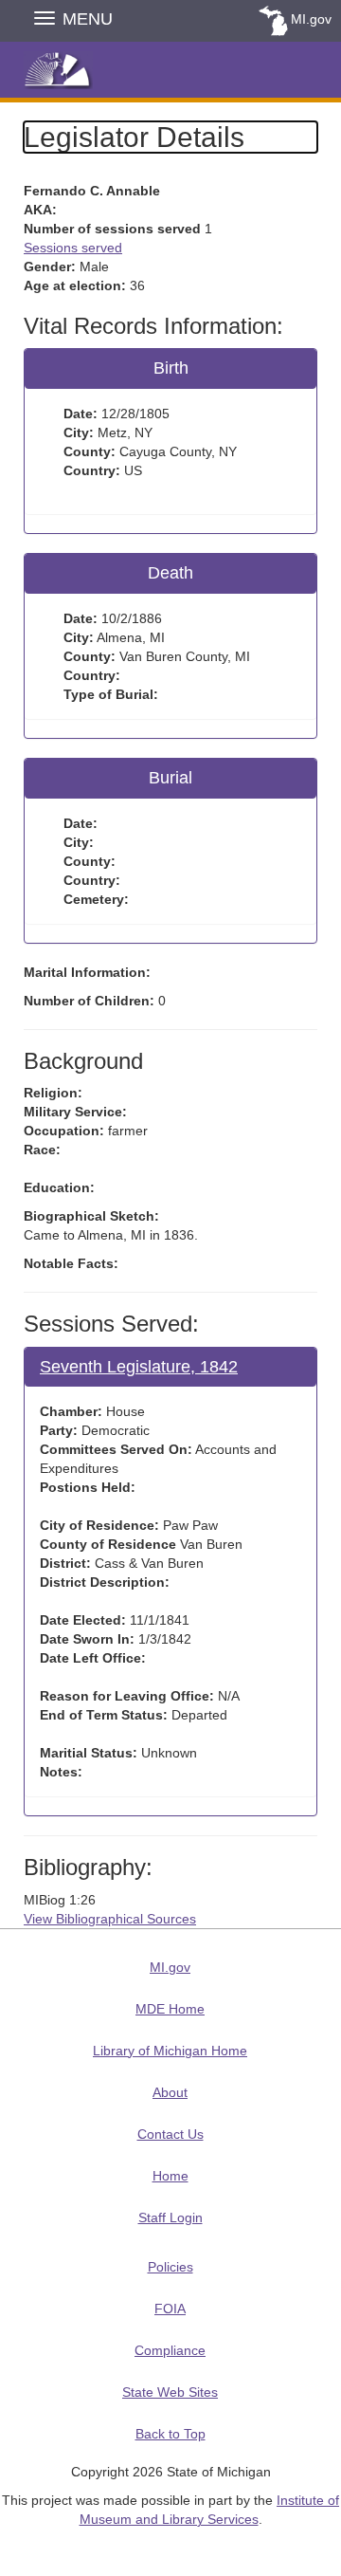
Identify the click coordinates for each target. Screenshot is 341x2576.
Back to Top (170, 2434)
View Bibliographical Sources (110, 1919)
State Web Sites (170, 2392)
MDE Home (170, 2009)
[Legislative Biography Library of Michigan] (170, 68)
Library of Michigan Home (170, 2051)
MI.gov (311, 19)
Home (170, 2176)
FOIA (170, 2309)
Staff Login (170, 2217)
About (170, 2092)
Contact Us (170, 2134)
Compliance (170, 2350)
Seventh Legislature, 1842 (139, 1367)
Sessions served (73, 248)
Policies (170, 2267)
